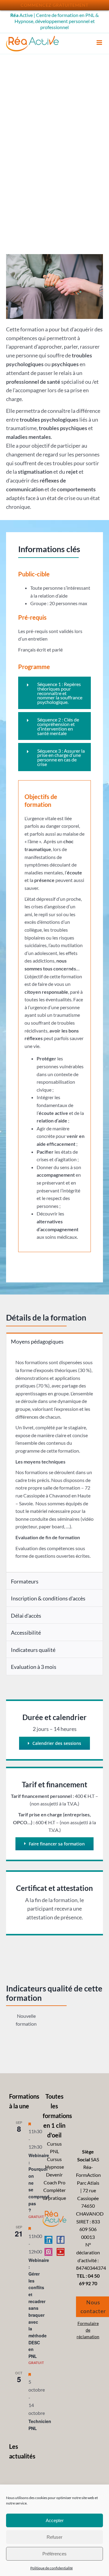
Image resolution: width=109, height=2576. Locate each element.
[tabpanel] (54, 1461)
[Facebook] (61, 2240)
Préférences (54, 2554)
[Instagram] (48, 2252)
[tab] (54, 1341)
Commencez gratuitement (54, 5)
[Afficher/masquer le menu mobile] (100, 43)
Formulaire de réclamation (88, 2330)
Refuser (54, 2537)
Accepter (55, 2520)
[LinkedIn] (48, 2240)
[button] (54, 693)
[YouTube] (61, 2252)
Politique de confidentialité (51, 2568)
